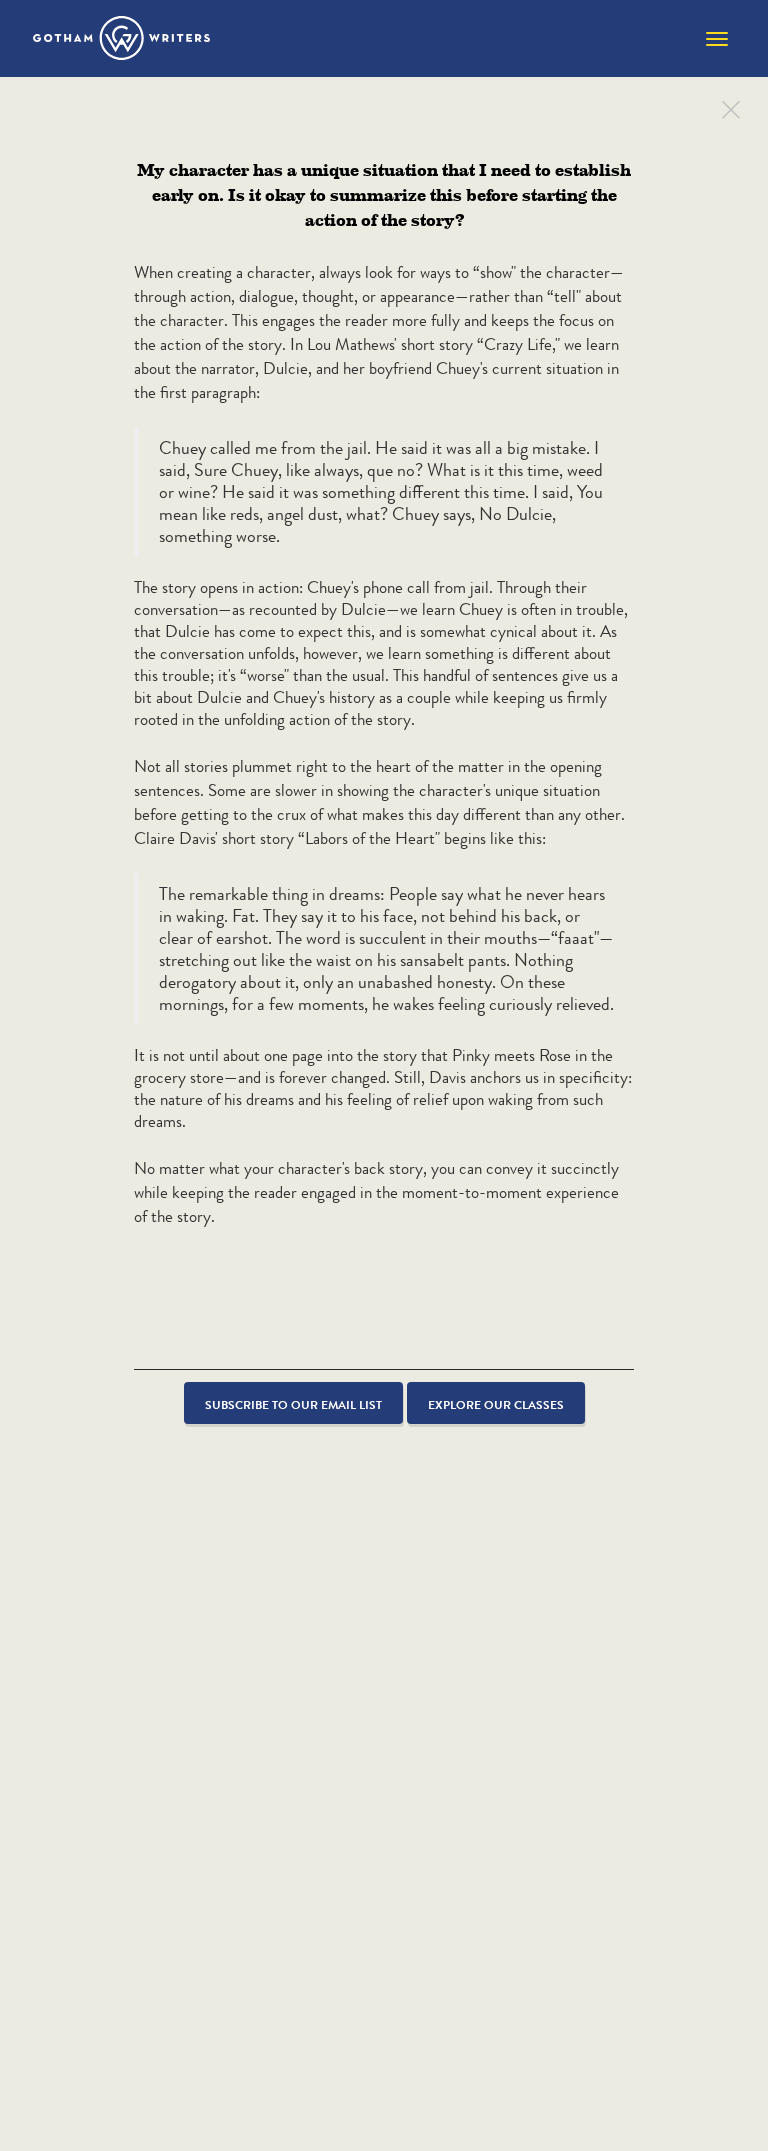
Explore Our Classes (496, 1404)
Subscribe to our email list (293, 1404)
